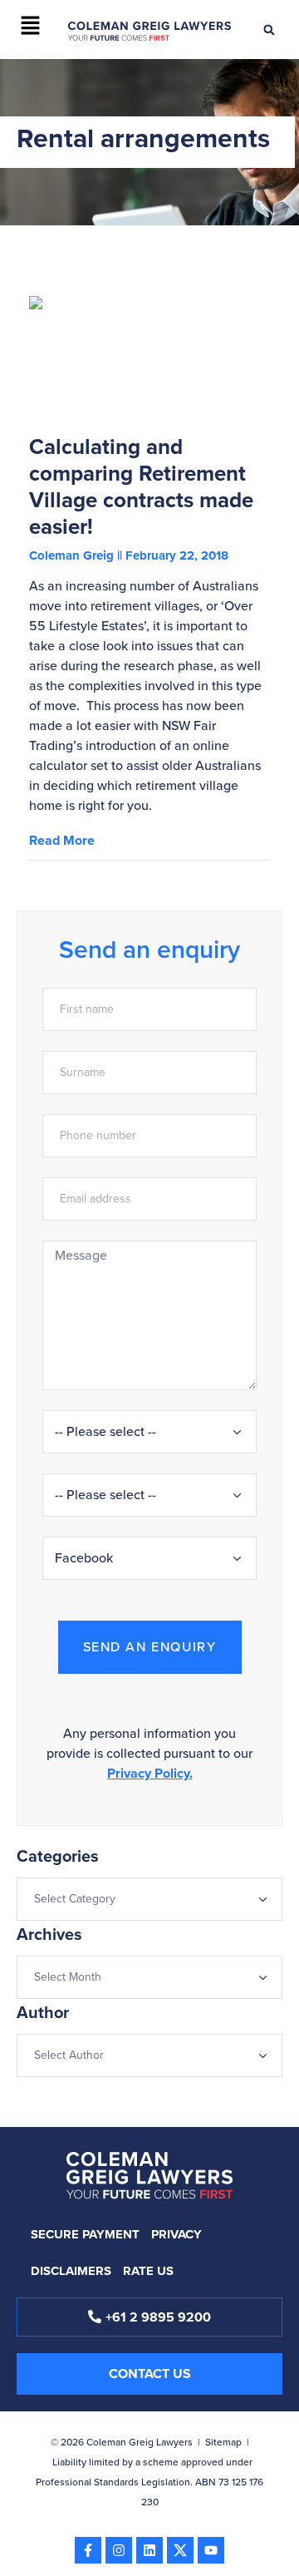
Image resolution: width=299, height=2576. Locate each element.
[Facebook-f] (88, 2550)
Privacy (176, 2234)
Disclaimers (71, 2271)
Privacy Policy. (150, 1773)
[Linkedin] (149, 2550)
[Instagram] (119, 2550)
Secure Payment (85, 2234)
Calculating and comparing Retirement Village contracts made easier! (141, 486)
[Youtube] (211, 2550)
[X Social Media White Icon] (180, 2550)
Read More (62, 840)
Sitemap (223, 2442)
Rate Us (148, 2271)
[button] (30, 27)
